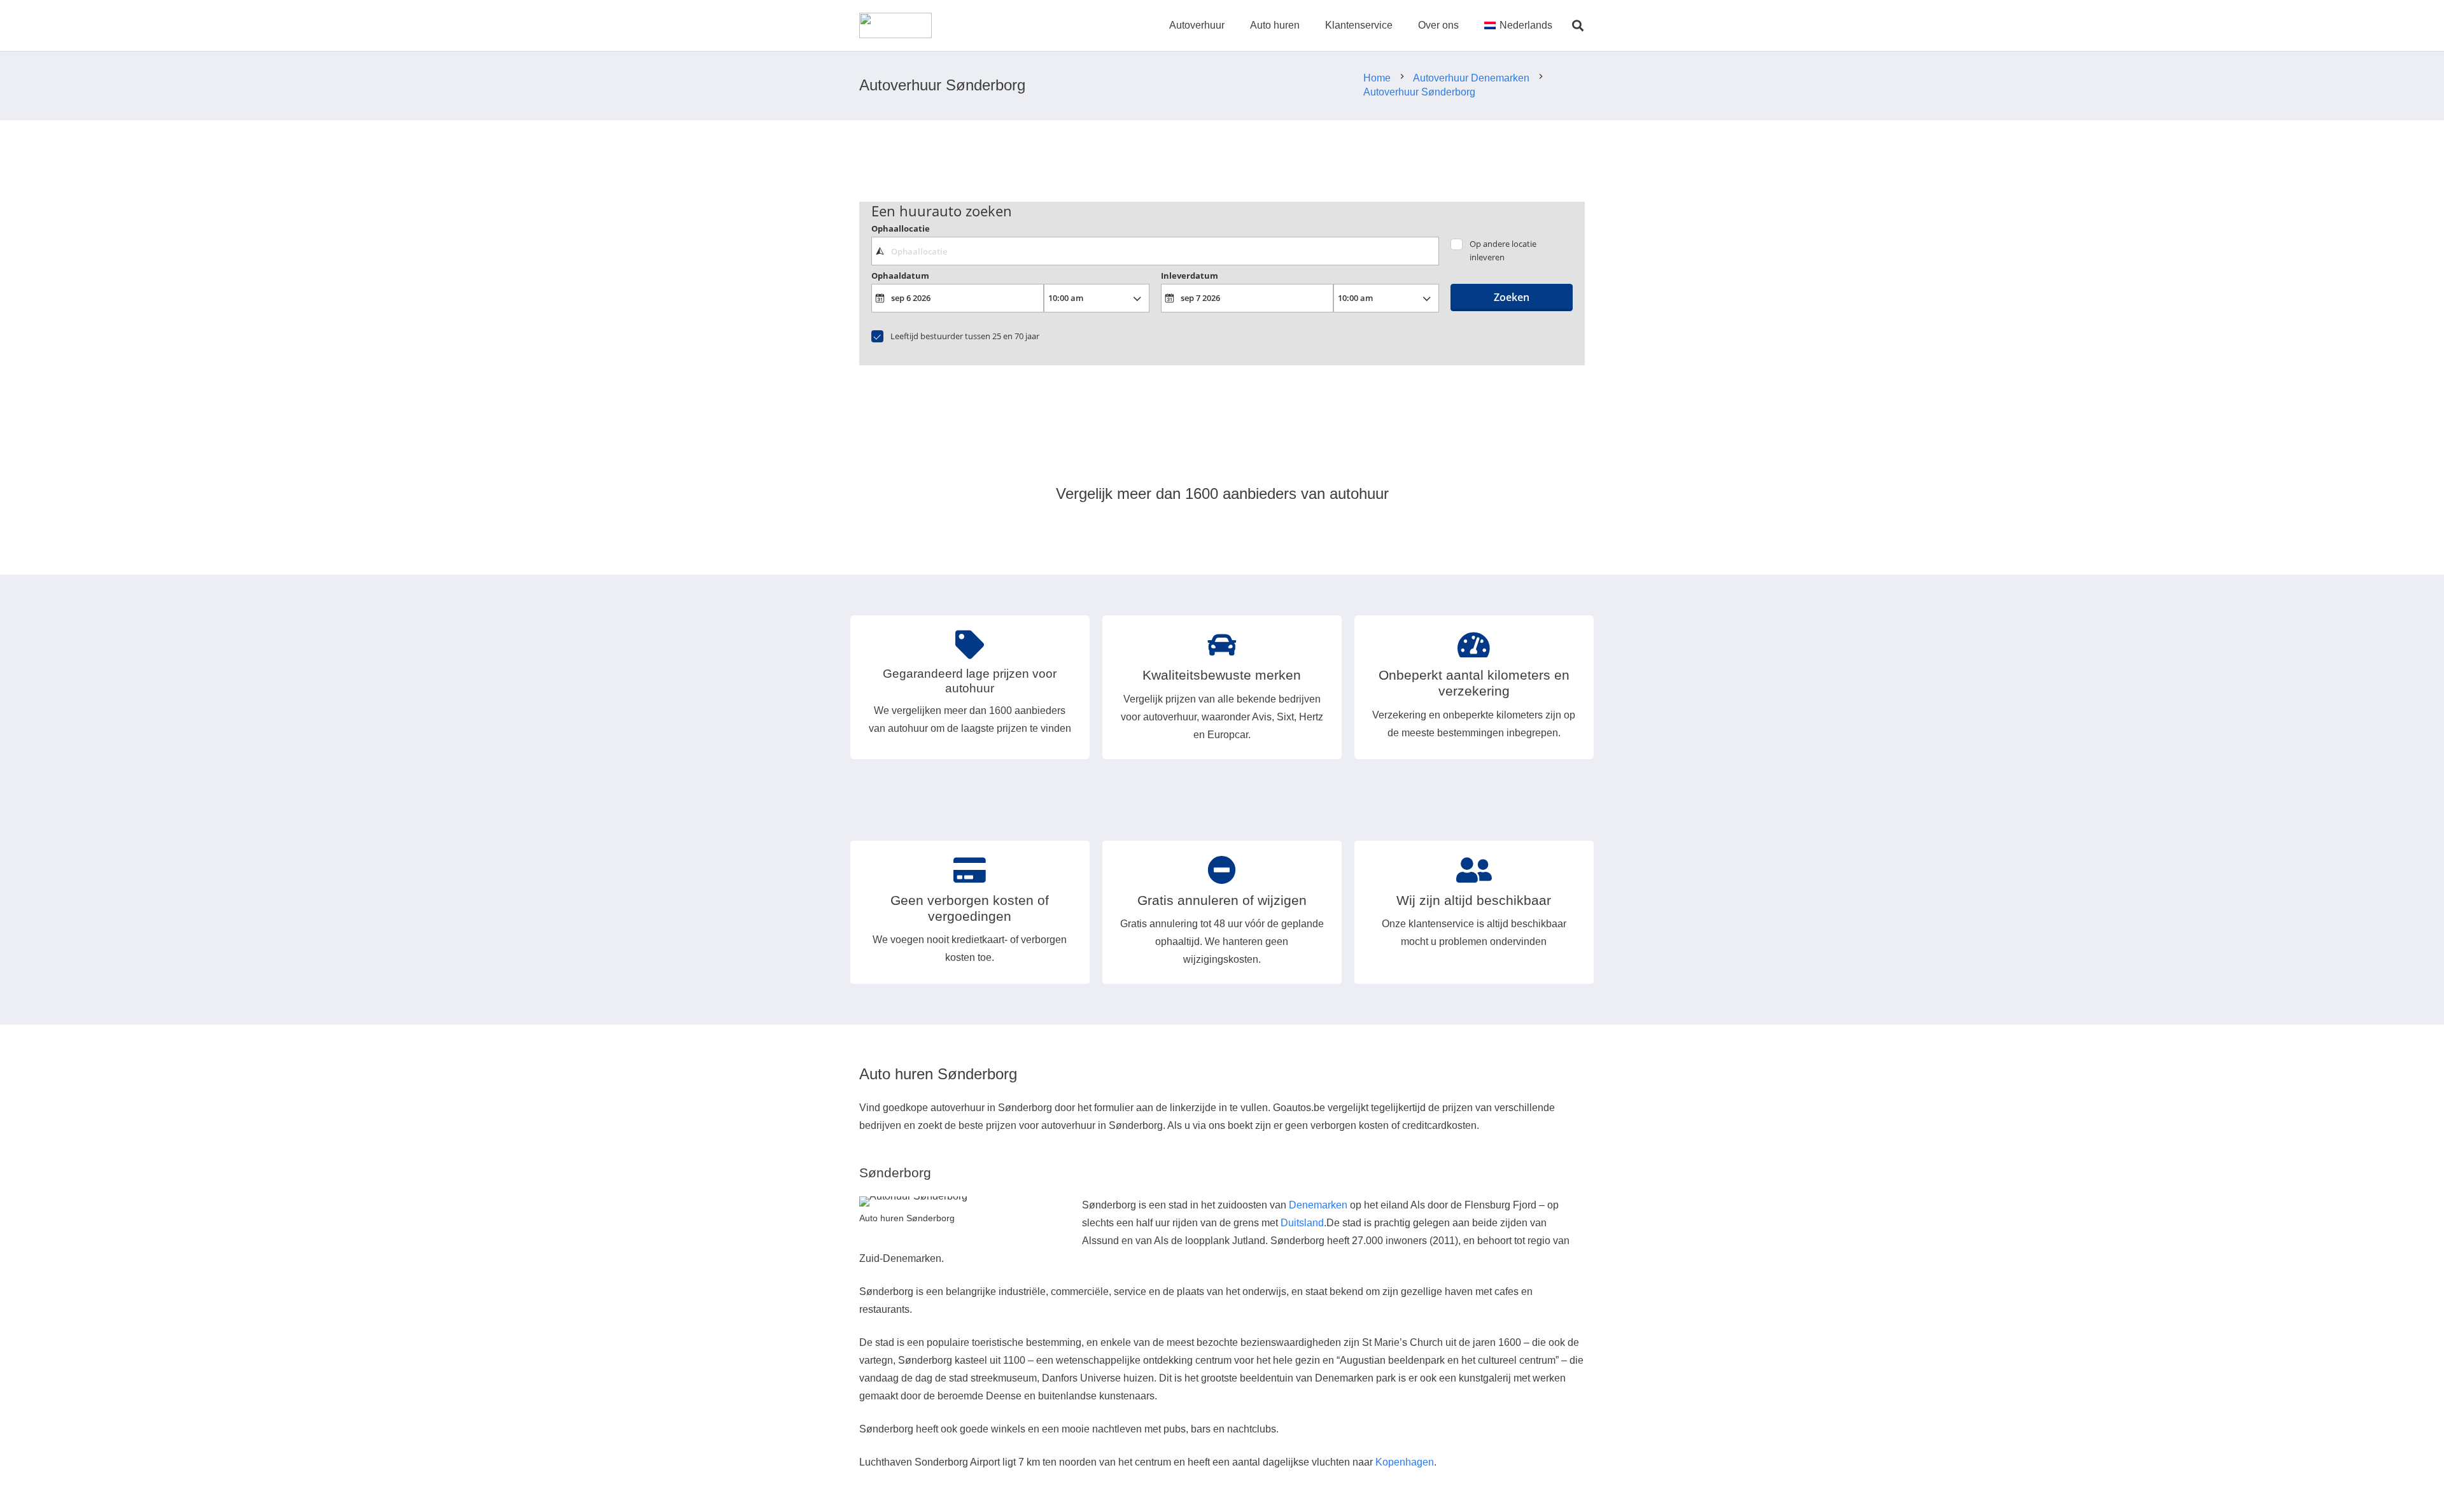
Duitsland (1302, 1223)
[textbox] (1155, 251)
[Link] (895, 25)
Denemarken (1318, 1205)
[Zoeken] (1578, 26)
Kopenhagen (1405, 1462)
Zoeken (1512, 297)
